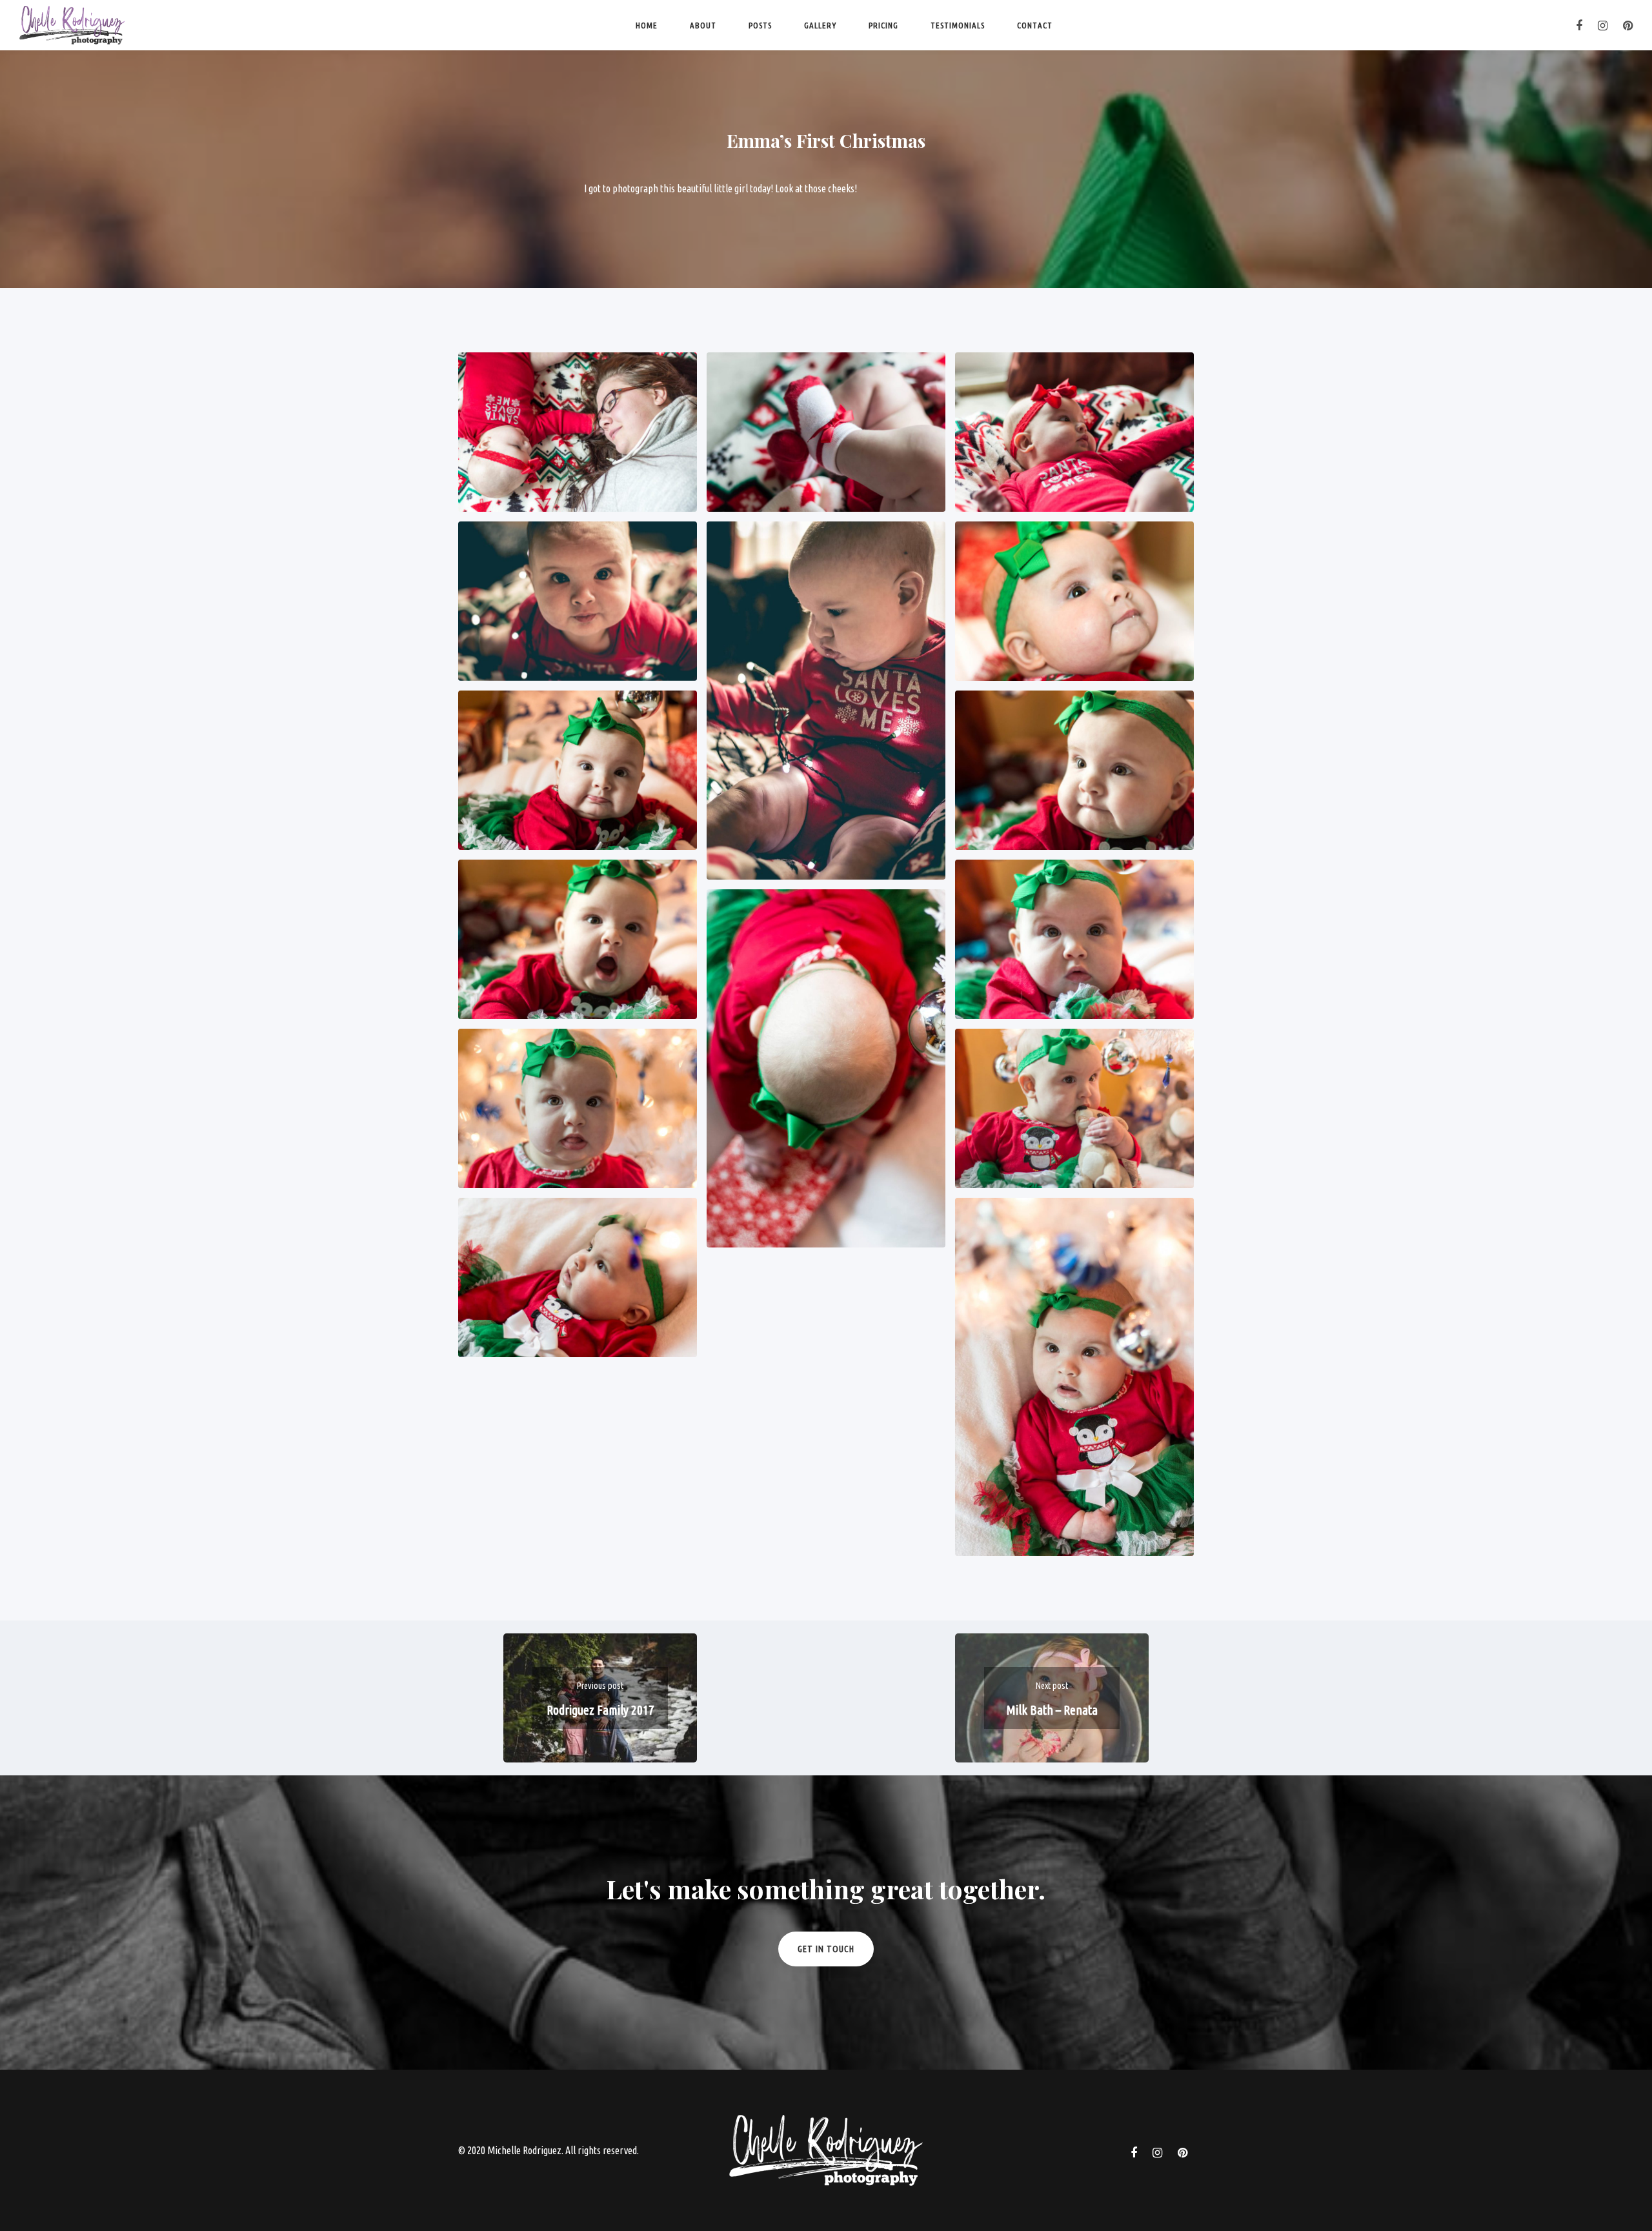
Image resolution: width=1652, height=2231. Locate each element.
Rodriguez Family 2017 (600, 1710)
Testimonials (958, 25)
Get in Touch (826, 1949)
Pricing (883, 25)
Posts (760, 25)
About (703, 25)
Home (647, 25)
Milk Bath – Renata (1052, 1710)
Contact (1035, 25)
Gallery (820, 25)
